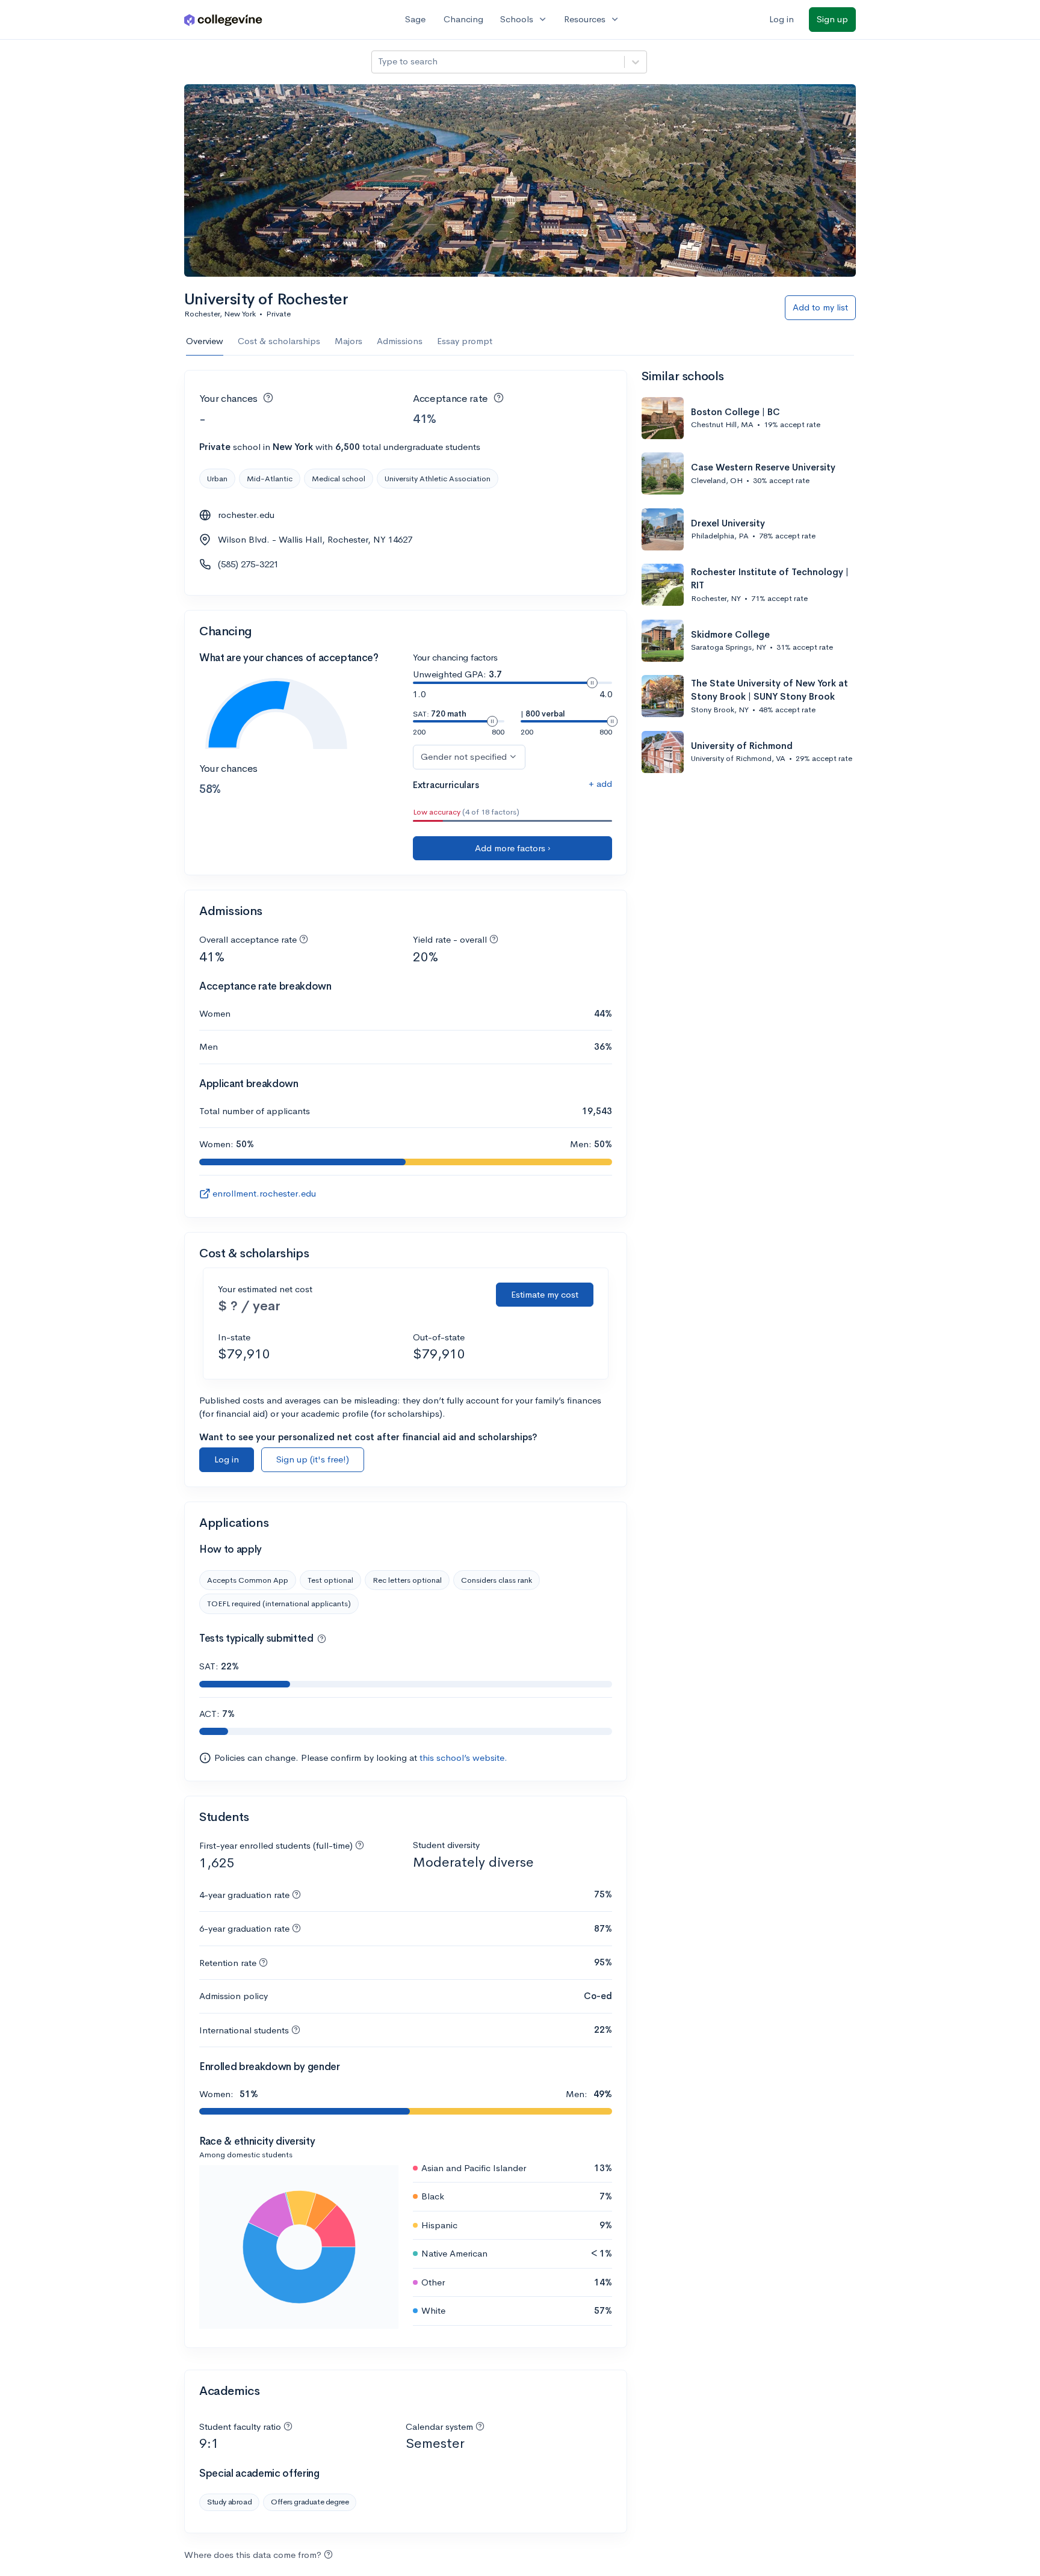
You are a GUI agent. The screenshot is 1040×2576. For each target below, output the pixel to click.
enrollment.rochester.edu (264, 1193)
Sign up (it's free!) (313, 1459)
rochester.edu (246, 515)
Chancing (463, 19)
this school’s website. (463, 1758)
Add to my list (820, 307)
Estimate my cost (545, 1294)
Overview (205, 341)
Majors (348, 341)
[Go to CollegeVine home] (223, 20)
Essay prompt (465, 341)
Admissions (400, 341)
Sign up (832, 19)
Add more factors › (513, 848)
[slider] (592, 683)
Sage (415, 19)
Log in (782, 19)
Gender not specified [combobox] (464, 756)
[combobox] (379, 62)
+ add (600, 784)
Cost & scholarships (279, 341)
